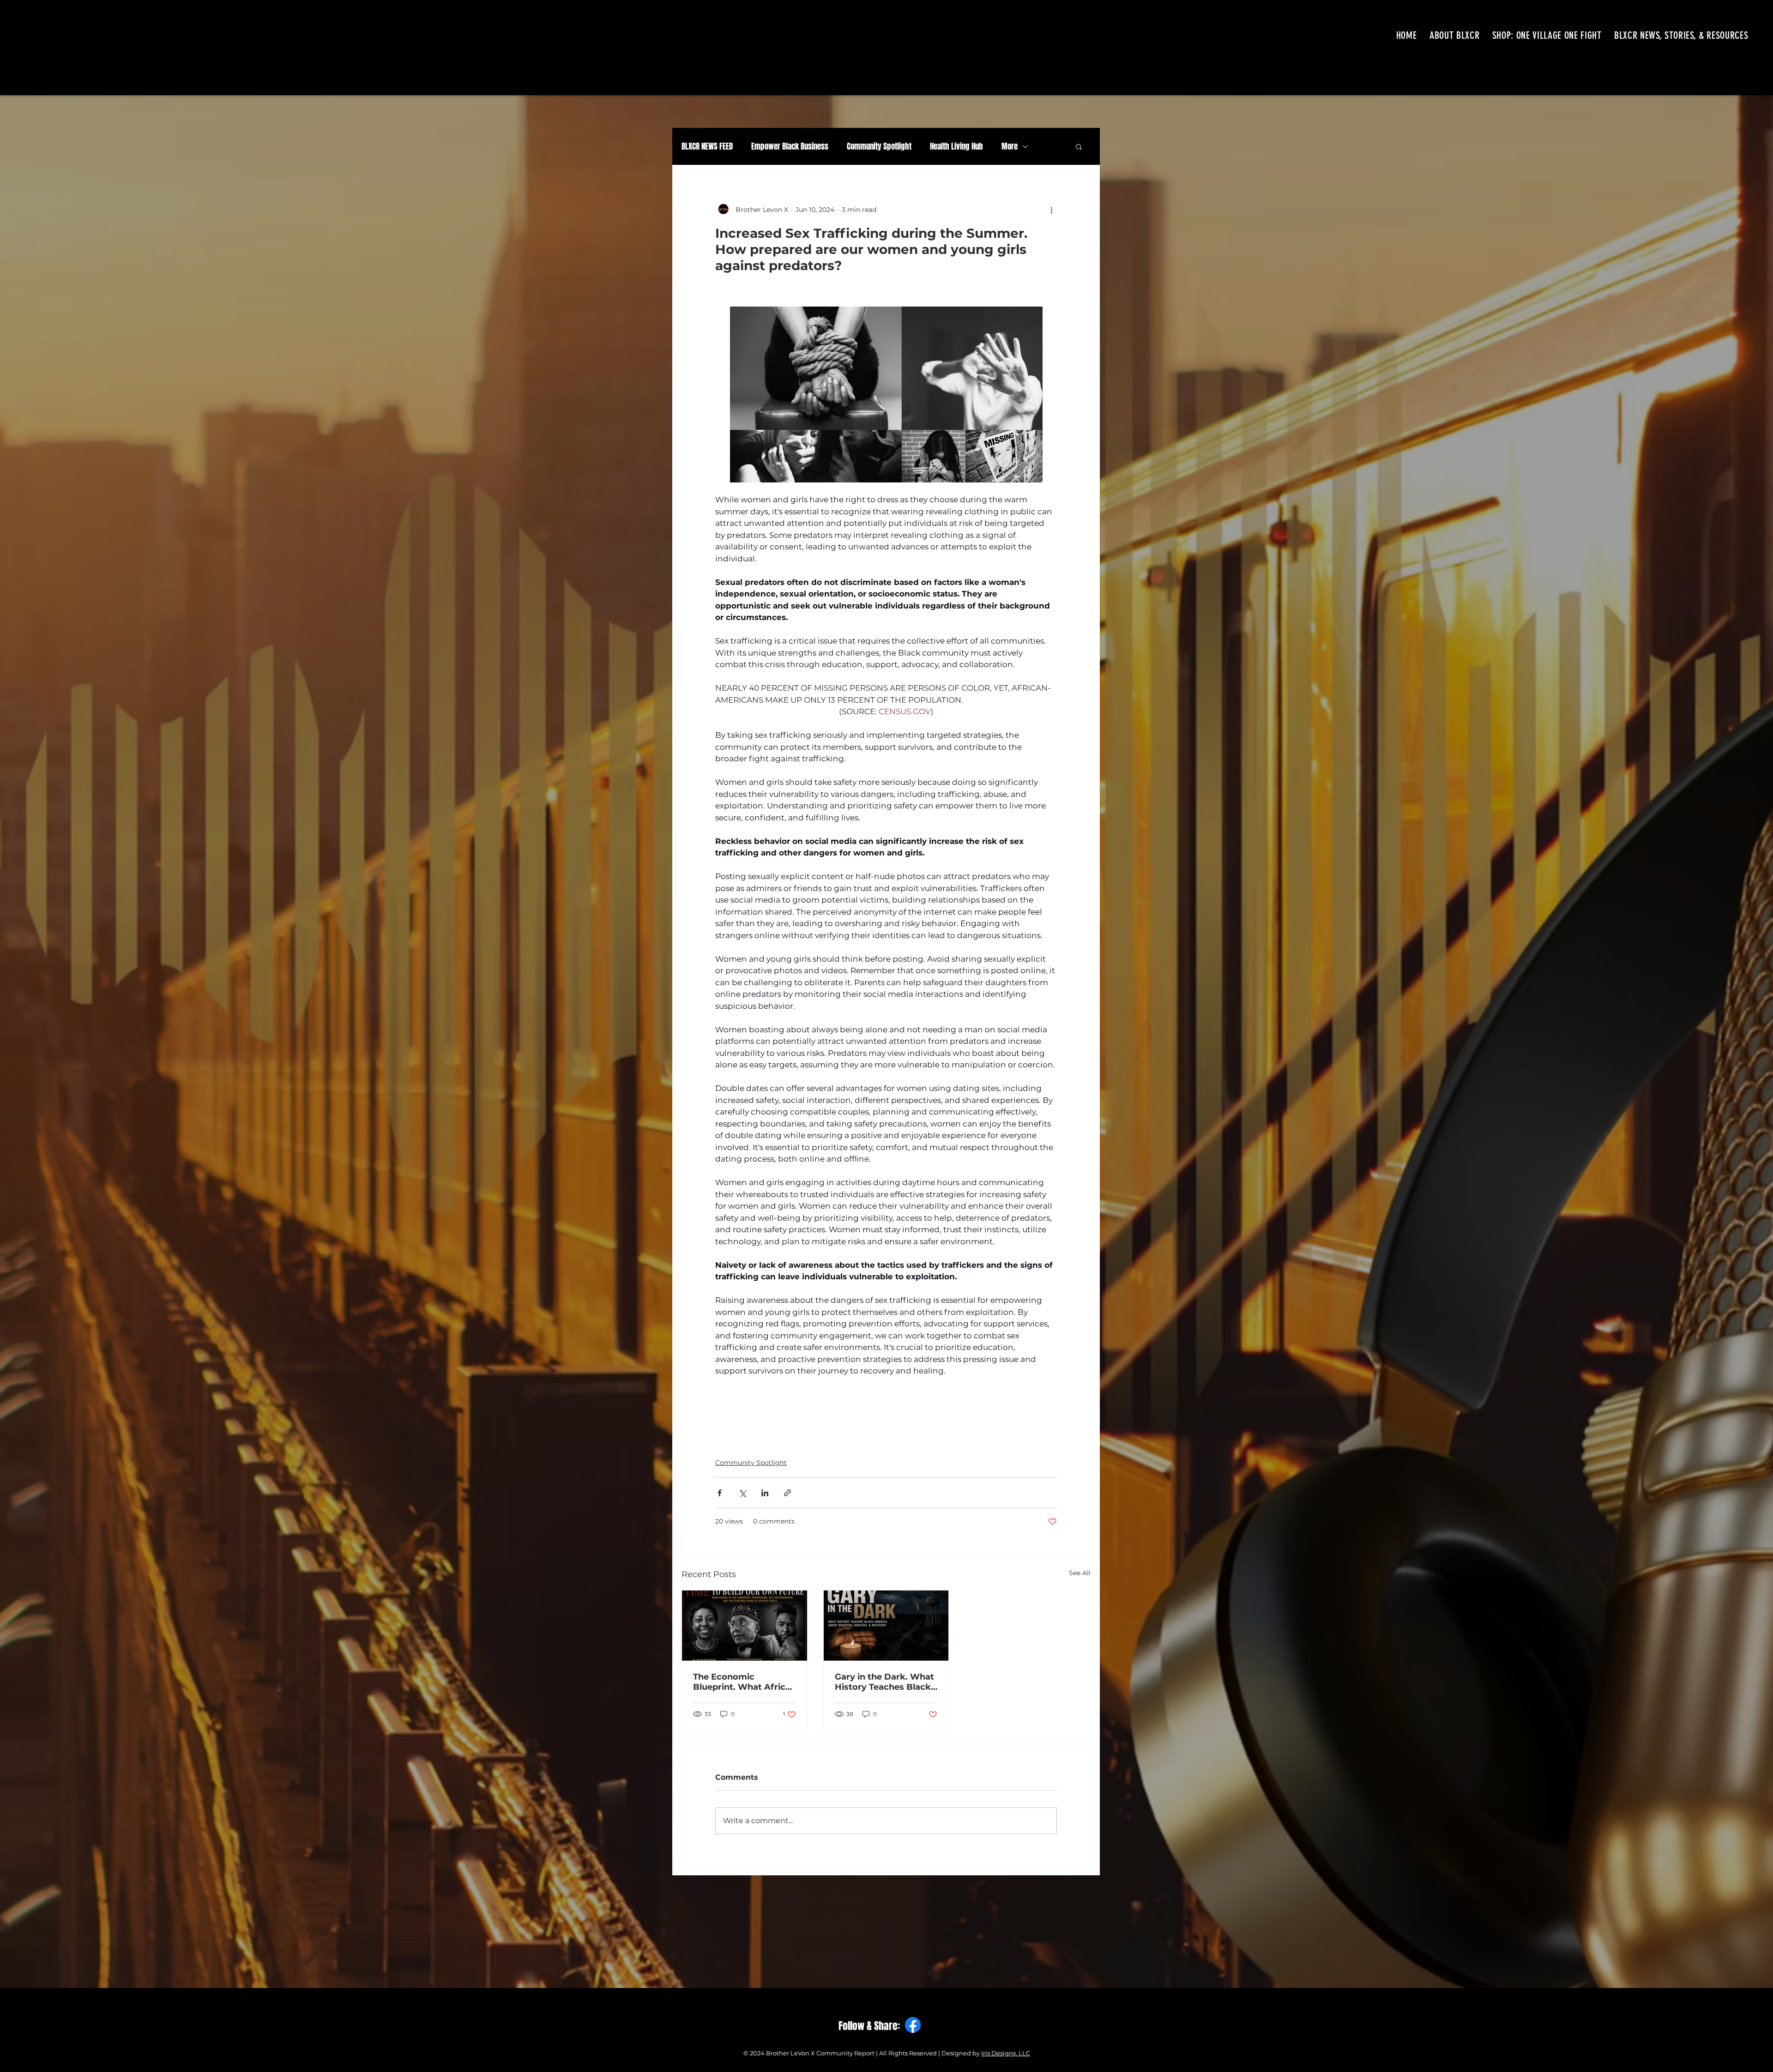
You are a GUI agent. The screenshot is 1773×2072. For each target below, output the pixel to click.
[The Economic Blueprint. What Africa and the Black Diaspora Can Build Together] (745, 1626)
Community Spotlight (879, 147)
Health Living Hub (956, 147)
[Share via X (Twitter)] (742, 1493)
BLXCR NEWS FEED (707, 147)
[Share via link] (787, 1493)
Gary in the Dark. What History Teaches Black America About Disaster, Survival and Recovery (884, 1682)
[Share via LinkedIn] (765, 1493)
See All (1080, 1573)
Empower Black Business (790, 147)
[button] (1079, 146)
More (1010, 147)
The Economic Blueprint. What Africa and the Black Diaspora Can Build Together (743, 1682)
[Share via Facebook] (720, 1493)
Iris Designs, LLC (1006, 2053)
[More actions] (1051, 210)
